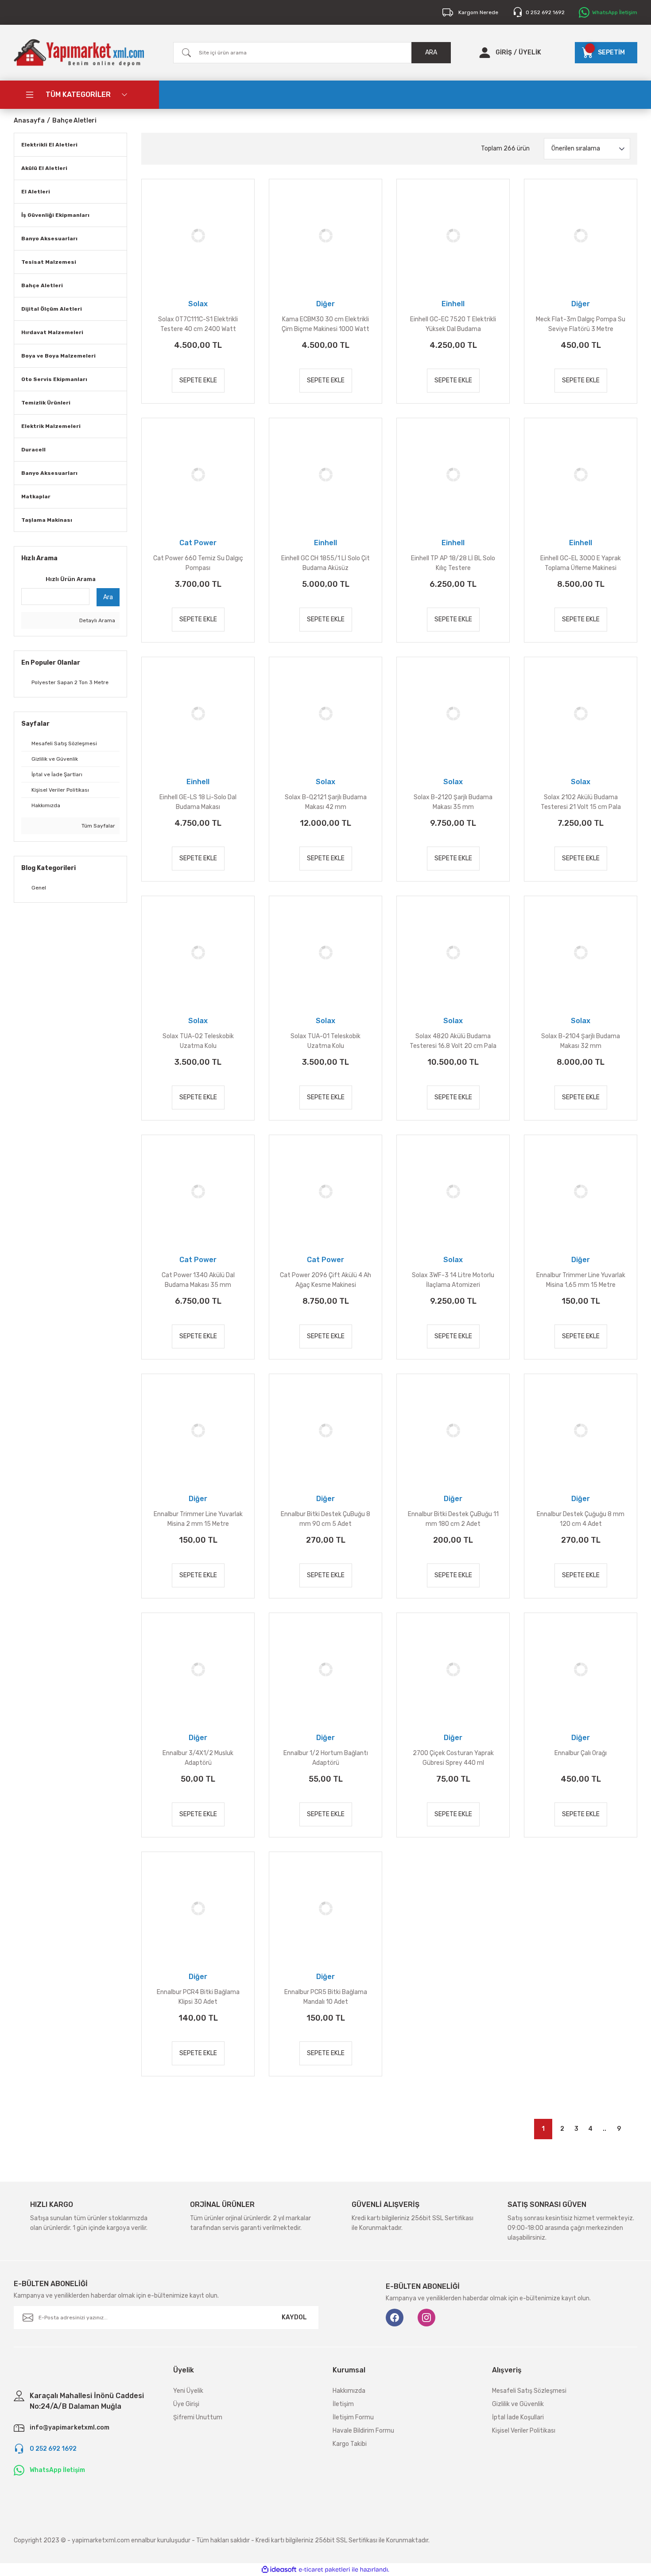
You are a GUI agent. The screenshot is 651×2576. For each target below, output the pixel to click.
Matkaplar (36, 497)
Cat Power (198, 543)
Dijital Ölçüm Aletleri (52, 309)
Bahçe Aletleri (74, 121)
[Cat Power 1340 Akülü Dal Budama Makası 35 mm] (198, 1191)
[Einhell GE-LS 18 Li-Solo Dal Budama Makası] (198, 713)
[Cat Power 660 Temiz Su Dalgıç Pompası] (198, 474)
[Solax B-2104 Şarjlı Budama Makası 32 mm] (581, 952)
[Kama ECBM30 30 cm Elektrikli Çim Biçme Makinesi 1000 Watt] (325, 235)
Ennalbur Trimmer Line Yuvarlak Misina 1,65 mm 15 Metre (581, 1280)
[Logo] (79, 53)
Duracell (33, 450)
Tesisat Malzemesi (49, 262)
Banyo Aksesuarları (49, 239)
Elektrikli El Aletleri (49, 145)
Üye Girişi (186, 2404)
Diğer (325, 304)
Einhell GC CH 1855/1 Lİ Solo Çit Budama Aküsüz (325, 563)
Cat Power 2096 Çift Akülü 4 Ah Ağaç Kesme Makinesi (325, 1280)
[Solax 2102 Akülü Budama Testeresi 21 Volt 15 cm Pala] (581, 713)
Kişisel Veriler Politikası (524, 2431)
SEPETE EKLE (198, 380)
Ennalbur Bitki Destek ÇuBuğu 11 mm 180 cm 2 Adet (453, 1519)
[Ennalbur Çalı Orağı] (581, 1669)
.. (604, 2129)
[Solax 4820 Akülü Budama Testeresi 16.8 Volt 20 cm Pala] (453, 952)
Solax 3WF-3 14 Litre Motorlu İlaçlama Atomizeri (453, 1280)
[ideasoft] (279, 2570)
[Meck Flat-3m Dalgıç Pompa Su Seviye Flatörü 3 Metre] (581, 235)
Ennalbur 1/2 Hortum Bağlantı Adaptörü (326, 1758)
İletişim (343, 2404)
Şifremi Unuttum (198, 2417)
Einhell (453, 304)
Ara (108, 597)
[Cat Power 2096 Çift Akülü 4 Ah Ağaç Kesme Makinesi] (325, 1191)
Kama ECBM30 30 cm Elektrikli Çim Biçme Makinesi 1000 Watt (325, 324)
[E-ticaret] (324, 2570)
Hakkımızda (349, 2391)
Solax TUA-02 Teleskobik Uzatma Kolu (198, 1041)
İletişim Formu (353, 2417)
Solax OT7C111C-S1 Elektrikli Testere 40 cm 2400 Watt (198, 324)
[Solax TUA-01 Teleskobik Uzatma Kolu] (325, 952)
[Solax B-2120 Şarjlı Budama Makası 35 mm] (453, 713)
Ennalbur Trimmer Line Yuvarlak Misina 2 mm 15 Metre (198, 1519)
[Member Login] (485, 53)
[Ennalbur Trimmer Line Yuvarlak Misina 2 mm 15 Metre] (198, 1430)
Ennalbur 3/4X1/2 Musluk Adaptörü (198, 1758)
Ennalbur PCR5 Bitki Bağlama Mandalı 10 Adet (326, 1997)
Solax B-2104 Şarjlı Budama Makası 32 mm (581, 1041)
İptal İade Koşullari (518, 2417)
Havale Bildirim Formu (363, 2431)
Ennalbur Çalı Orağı (581, 1753)
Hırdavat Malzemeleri (52, 332)
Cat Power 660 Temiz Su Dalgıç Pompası (198, 563)
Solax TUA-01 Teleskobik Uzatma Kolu (325, 1041)
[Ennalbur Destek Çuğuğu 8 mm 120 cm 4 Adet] (581, 1430)
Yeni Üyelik (188, 2391)
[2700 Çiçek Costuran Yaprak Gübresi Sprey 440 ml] (453, 1669)
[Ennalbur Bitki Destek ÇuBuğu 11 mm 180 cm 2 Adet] (453, 1430)
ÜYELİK (530, 52)
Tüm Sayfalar (98, 826)
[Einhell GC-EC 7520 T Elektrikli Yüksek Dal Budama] (453, 235)
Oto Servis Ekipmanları (54, 379)
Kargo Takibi (350, 2444)
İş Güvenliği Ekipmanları (55, 215)
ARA (431, 52)
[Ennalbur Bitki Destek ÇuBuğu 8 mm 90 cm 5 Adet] (325, 1430)
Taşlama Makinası (47, 520)
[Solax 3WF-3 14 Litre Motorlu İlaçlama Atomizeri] (453, 1191)
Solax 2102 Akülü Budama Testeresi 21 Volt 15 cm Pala (581, 802)
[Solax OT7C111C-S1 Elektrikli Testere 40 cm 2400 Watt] (198, 235)
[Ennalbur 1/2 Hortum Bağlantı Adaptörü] (325, 1669)
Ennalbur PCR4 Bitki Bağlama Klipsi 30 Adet (198, 1997)
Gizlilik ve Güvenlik (518, 2404)
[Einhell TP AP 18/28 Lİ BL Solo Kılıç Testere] (453, 474)
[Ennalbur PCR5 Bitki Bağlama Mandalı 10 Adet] (325, 1908)
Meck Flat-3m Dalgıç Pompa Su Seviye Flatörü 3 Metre (581, 324)
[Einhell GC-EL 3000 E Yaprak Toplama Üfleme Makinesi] (581, 474)
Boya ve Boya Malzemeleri (58, 356)
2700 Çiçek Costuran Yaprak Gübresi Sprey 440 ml (453, 1758)
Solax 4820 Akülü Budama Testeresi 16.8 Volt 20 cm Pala (453, 1041)
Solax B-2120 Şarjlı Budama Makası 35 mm (453, 802)
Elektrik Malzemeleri (51, 426)
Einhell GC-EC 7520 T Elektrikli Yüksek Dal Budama (453, 324)
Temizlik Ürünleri (46, 403)
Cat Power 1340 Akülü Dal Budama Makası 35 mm (198, 1280)
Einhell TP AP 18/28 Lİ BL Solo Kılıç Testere (453, 563)
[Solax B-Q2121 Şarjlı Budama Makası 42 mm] (325, 713)
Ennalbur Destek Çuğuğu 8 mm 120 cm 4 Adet (581, 1519)
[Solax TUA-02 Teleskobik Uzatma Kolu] (198, 952)
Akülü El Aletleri (44, 168)
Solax (198, 304)
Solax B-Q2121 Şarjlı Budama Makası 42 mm (326, 802)
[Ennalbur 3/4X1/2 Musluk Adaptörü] (198, 1669)
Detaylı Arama (97, 620)
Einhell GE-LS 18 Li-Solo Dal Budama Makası (198, 802)
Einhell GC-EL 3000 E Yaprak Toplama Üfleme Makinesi (581, 563)
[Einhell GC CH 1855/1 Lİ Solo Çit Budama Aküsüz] (325, 474)
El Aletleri (36, 192)
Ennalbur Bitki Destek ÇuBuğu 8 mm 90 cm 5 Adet (325, 1519)
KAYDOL (294, 2317)
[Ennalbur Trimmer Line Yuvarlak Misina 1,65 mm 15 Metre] (581, 1191)
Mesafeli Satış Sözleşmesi (529, 2391)
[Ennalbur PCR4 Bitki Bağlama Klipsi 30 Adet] (198, 1908)
